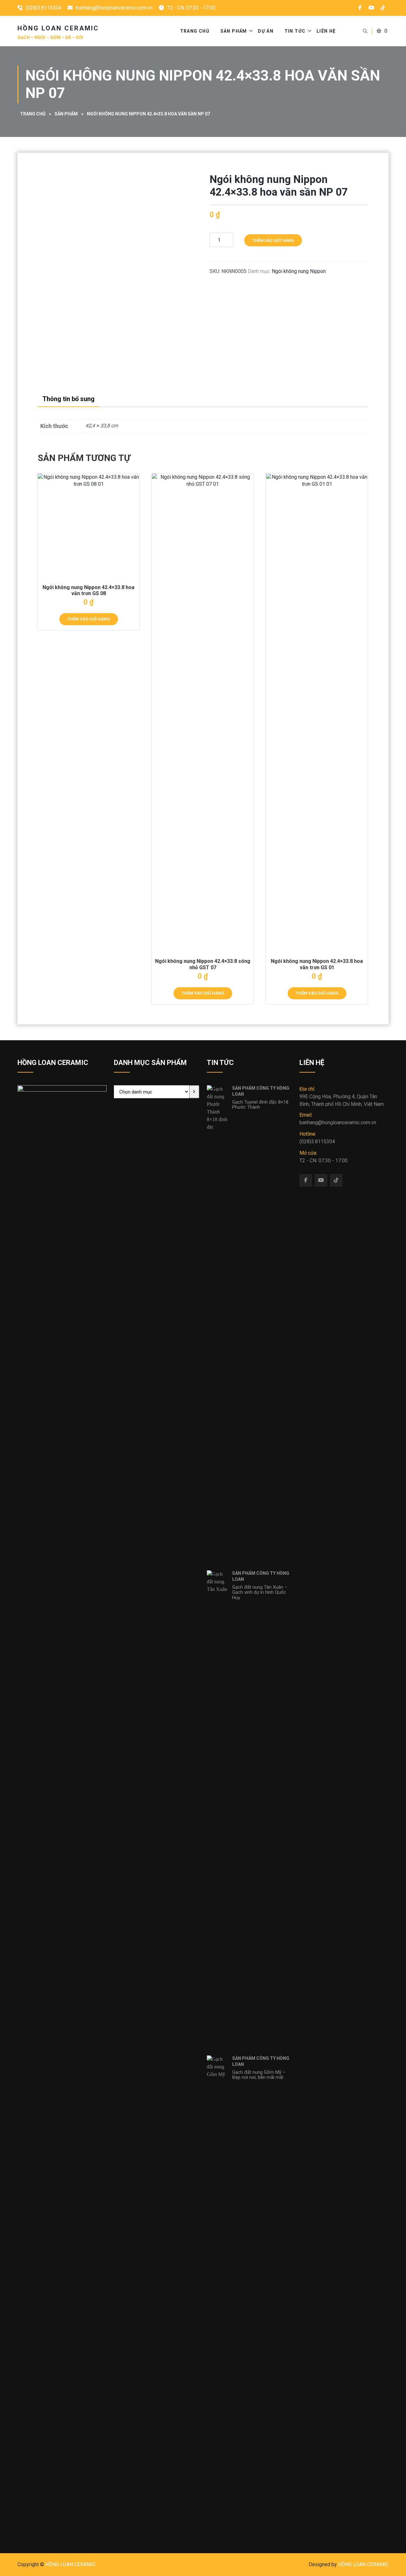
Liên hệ (326, 31)
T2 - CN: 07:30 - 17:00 (324, 1157)
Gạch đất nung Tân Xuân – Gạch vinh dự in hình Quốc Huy (260, 1592)
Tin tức (295, 31)
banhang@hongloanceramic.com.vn (114, 8)
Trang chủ (33, 114)
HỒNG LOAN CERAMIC (71, 2564)
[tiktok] (383, 8)
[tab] (69, 399)
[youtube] (371, 8)
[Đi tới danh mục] (194, 1092)
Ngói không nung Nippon (299, 271)
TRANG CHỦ (195, 31)
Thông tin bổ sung (69, 399)
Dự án (266, 31)
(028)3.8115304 (43, 8)
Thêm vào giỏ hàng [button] (89, 619)
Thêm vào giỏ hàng (273, 240)
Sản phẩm (234, 31)
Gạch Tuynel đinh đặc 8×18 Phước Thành (260, 1105)
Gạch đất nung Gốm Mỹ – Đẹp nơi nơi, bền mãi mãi (259, 2075)
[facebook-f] (360, 8)
